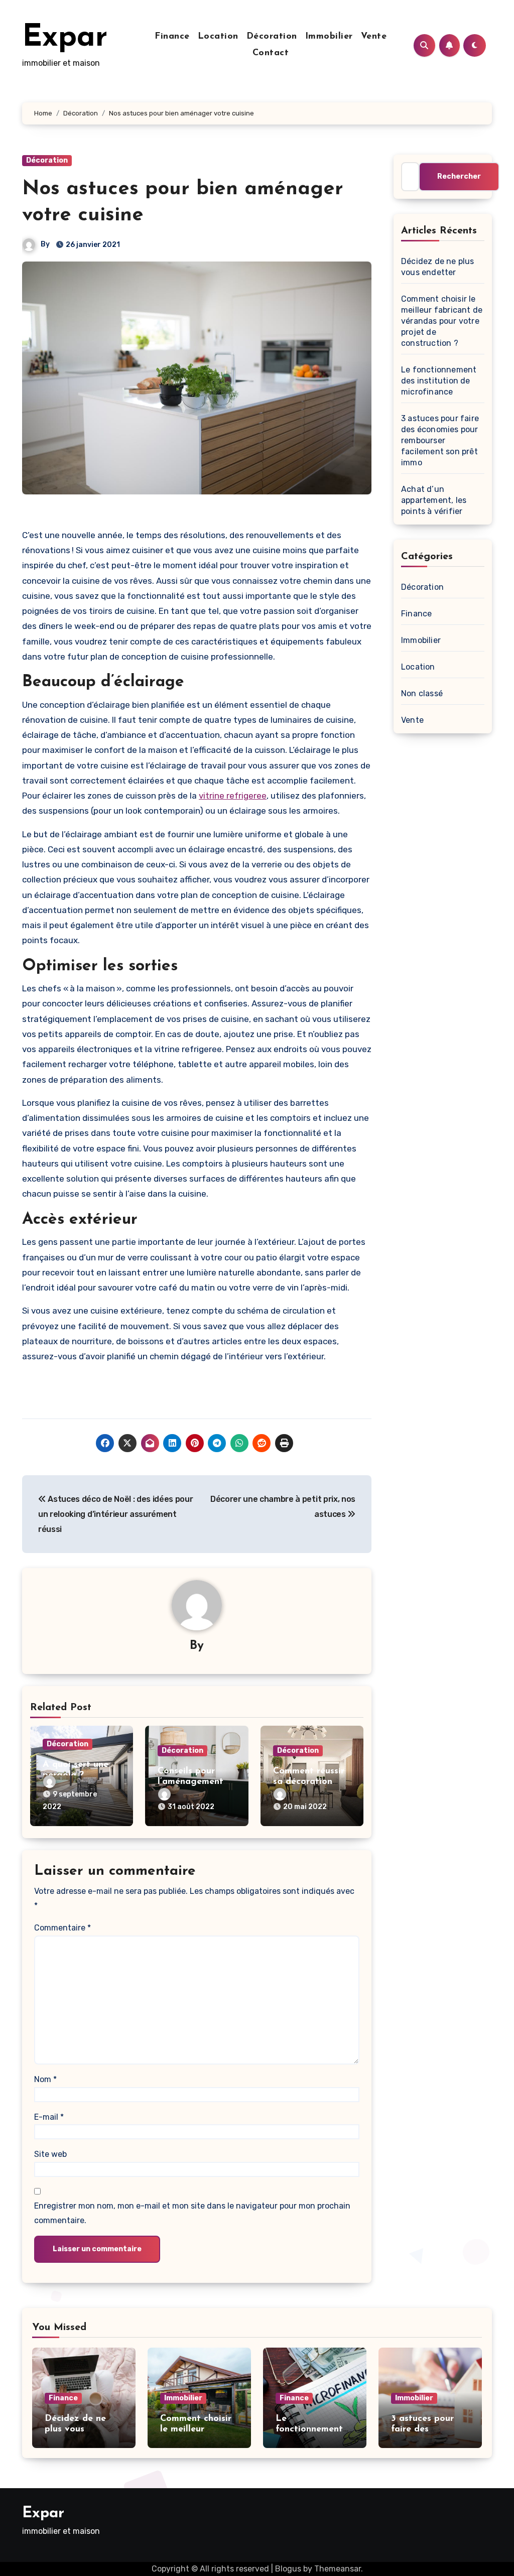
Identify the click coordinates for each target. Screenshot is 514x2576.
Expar (65, 38)
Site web (50, 2154)
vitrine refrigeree (233, 796)
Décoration (272, 37)
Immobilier (329, 37)
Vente (374, 37)
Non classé (422, 693)
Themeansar (338, 2569)
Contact (271, 53)
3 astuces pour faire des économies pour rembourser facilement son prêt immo (440, 440)
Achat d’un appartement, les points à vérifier (434, 500)
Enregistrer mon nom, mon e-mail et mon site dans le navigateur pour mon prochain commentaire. (192, 2213)
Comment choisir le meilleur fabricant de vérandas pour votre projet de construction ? (442, 321)
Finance (172, 37)
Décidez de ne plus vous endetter (75, 2430)
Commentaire (62, 1928)
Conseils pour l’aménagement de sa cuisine (190, 1782)
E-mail (49, 2117)
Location (218, 37)
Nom (45, 2079)
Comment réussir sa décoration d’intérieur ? (309, 1782)
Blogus (288, 2569)
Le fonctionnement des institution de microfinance (439, 381)
